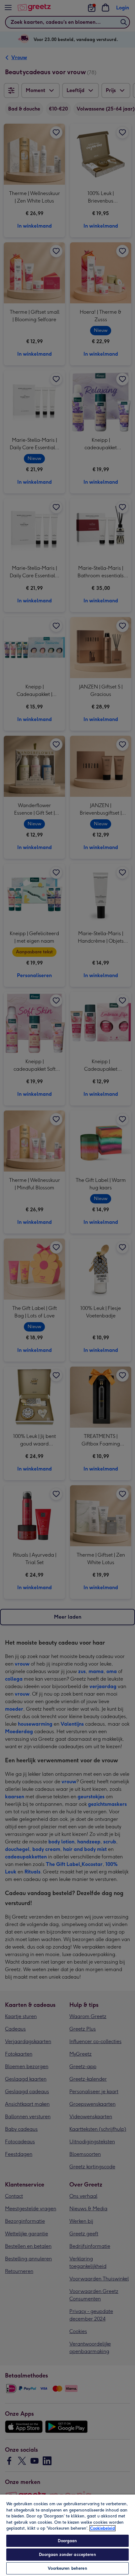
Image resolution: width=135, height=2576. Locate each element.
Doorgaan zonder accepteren (67, 2555)
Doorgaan (67, 2541)
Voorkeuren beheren (67, 2568)
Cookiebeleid (103, 2528)
